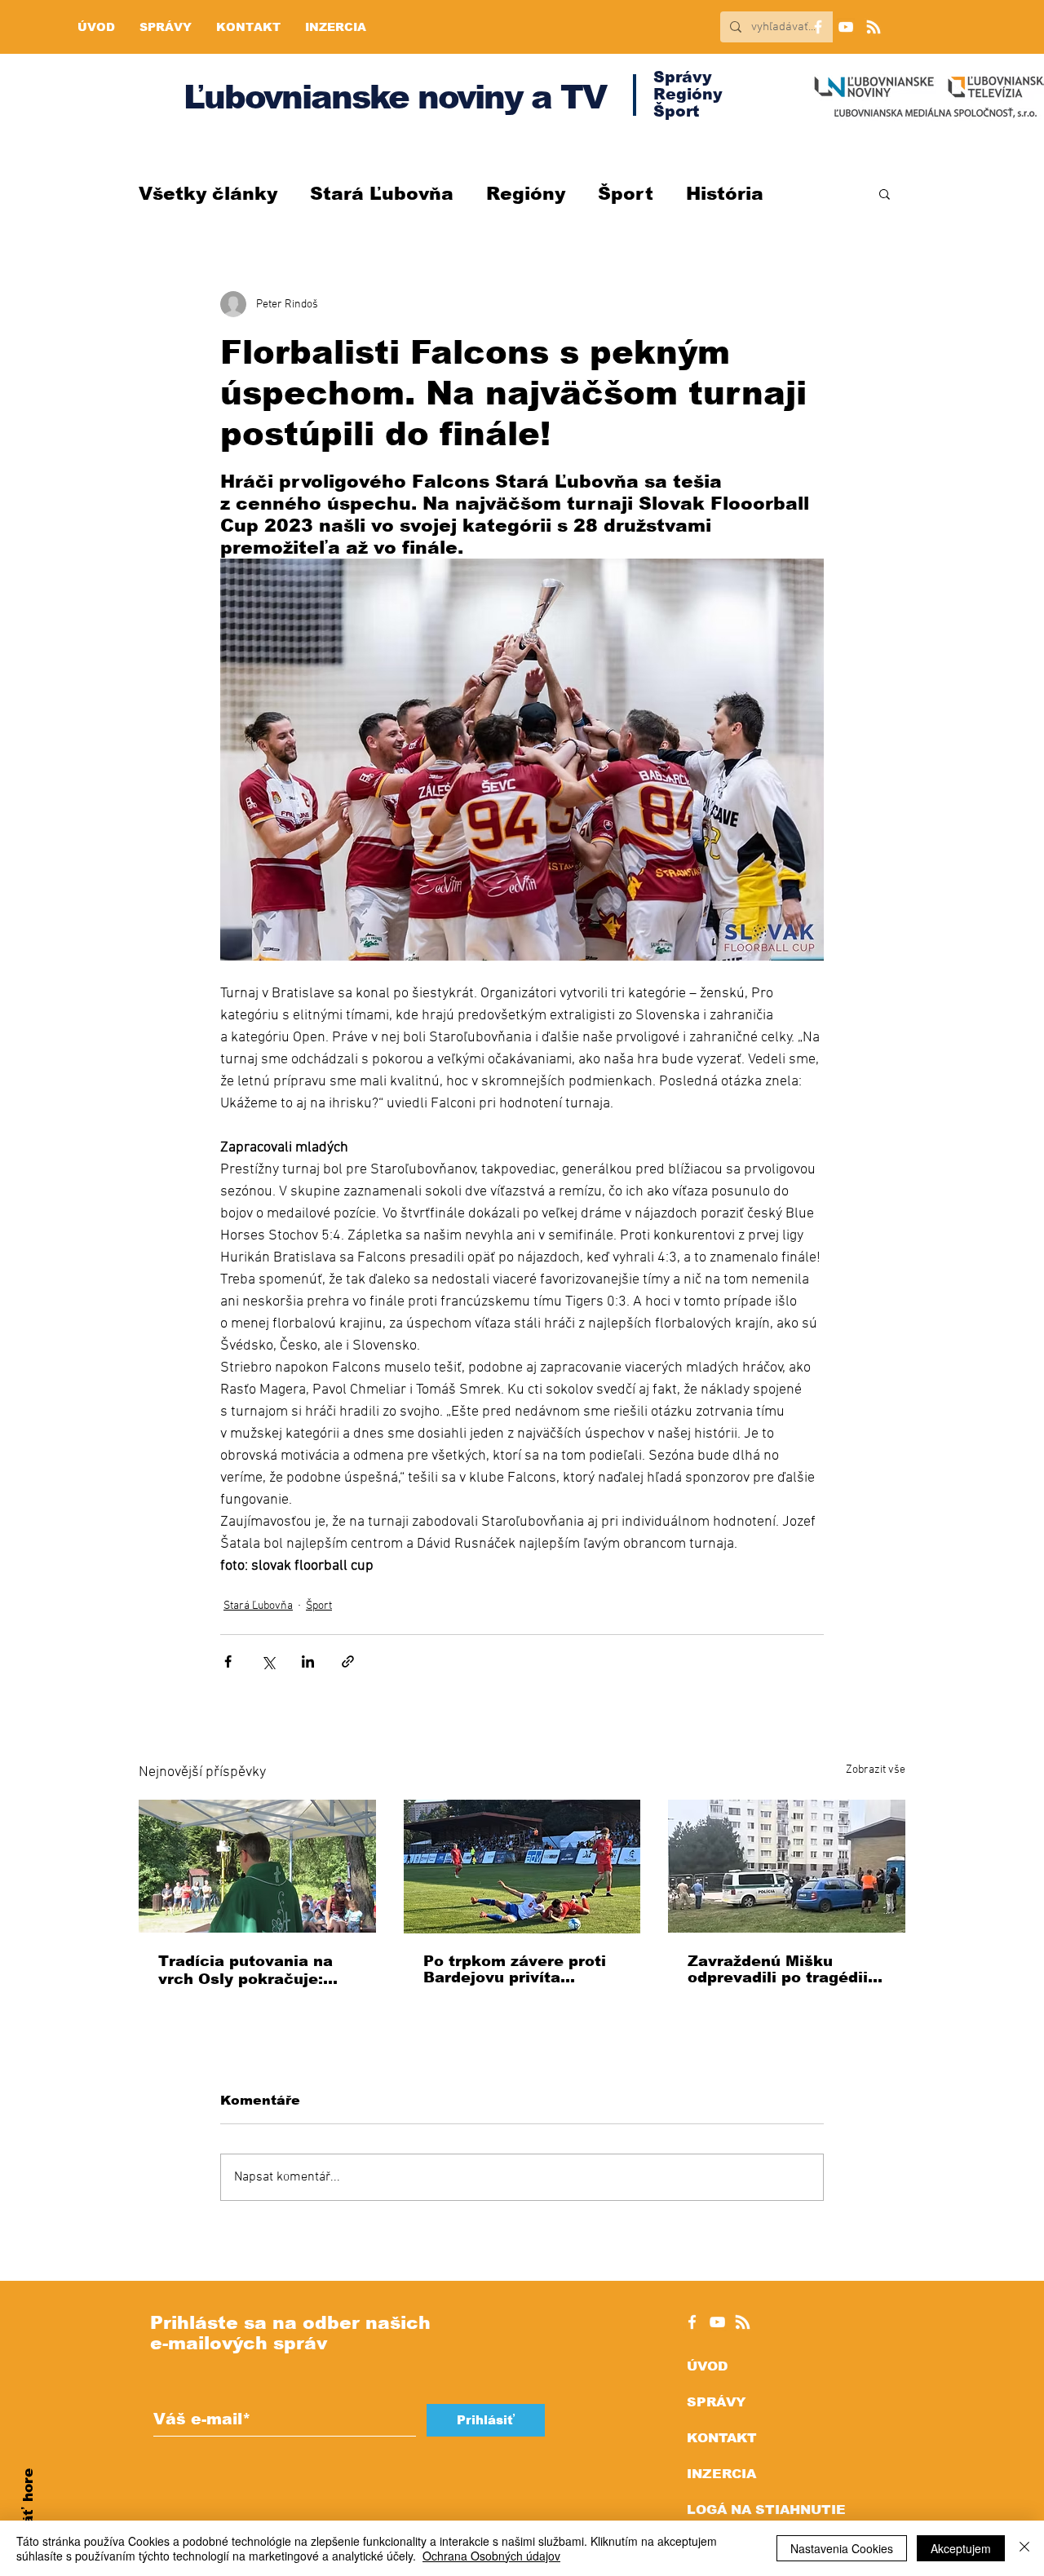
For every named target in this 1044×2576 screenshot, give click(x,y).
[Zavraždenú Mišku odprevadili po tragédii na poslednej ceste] (787, 1866)
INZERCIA (721, 2474)
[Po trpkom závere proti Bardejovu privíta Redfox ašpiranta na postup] (522, 1867)
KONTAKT (722, 2438)
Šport (626, 194)
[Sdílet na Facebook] (228, 1661)
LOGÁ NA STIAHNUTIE (766, 2510)
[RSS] (874, 27)
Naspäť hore (28, 2515)
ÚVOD (707, 2366)
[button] (885, 193)
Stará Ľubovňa (382, 194)
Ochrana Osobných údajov (491, 2556)
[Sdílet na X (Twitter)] (268, 1661)
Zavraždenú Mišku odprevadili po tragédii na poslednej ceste (778, 1969)
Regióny (526, 194)
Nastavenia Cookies (842, 2548)
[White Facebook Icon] (692, 2322)
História (725, 194)
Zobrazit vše (876, 1770)
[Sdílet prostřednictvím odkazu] (348, 1661)
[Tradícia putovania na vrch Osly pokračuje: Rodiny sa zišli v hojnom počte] (257, 1866)
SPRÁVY (716, 2402)
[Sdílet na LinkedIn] (308, 1661)
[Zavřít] (1024, 2548)
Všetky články (208, 194)
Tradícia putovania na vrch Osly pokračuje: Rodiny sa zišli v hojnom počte (254, 1971)
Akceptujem (961, 2548)
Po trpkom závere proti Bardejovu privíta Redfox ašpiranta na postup (515, 1969)
